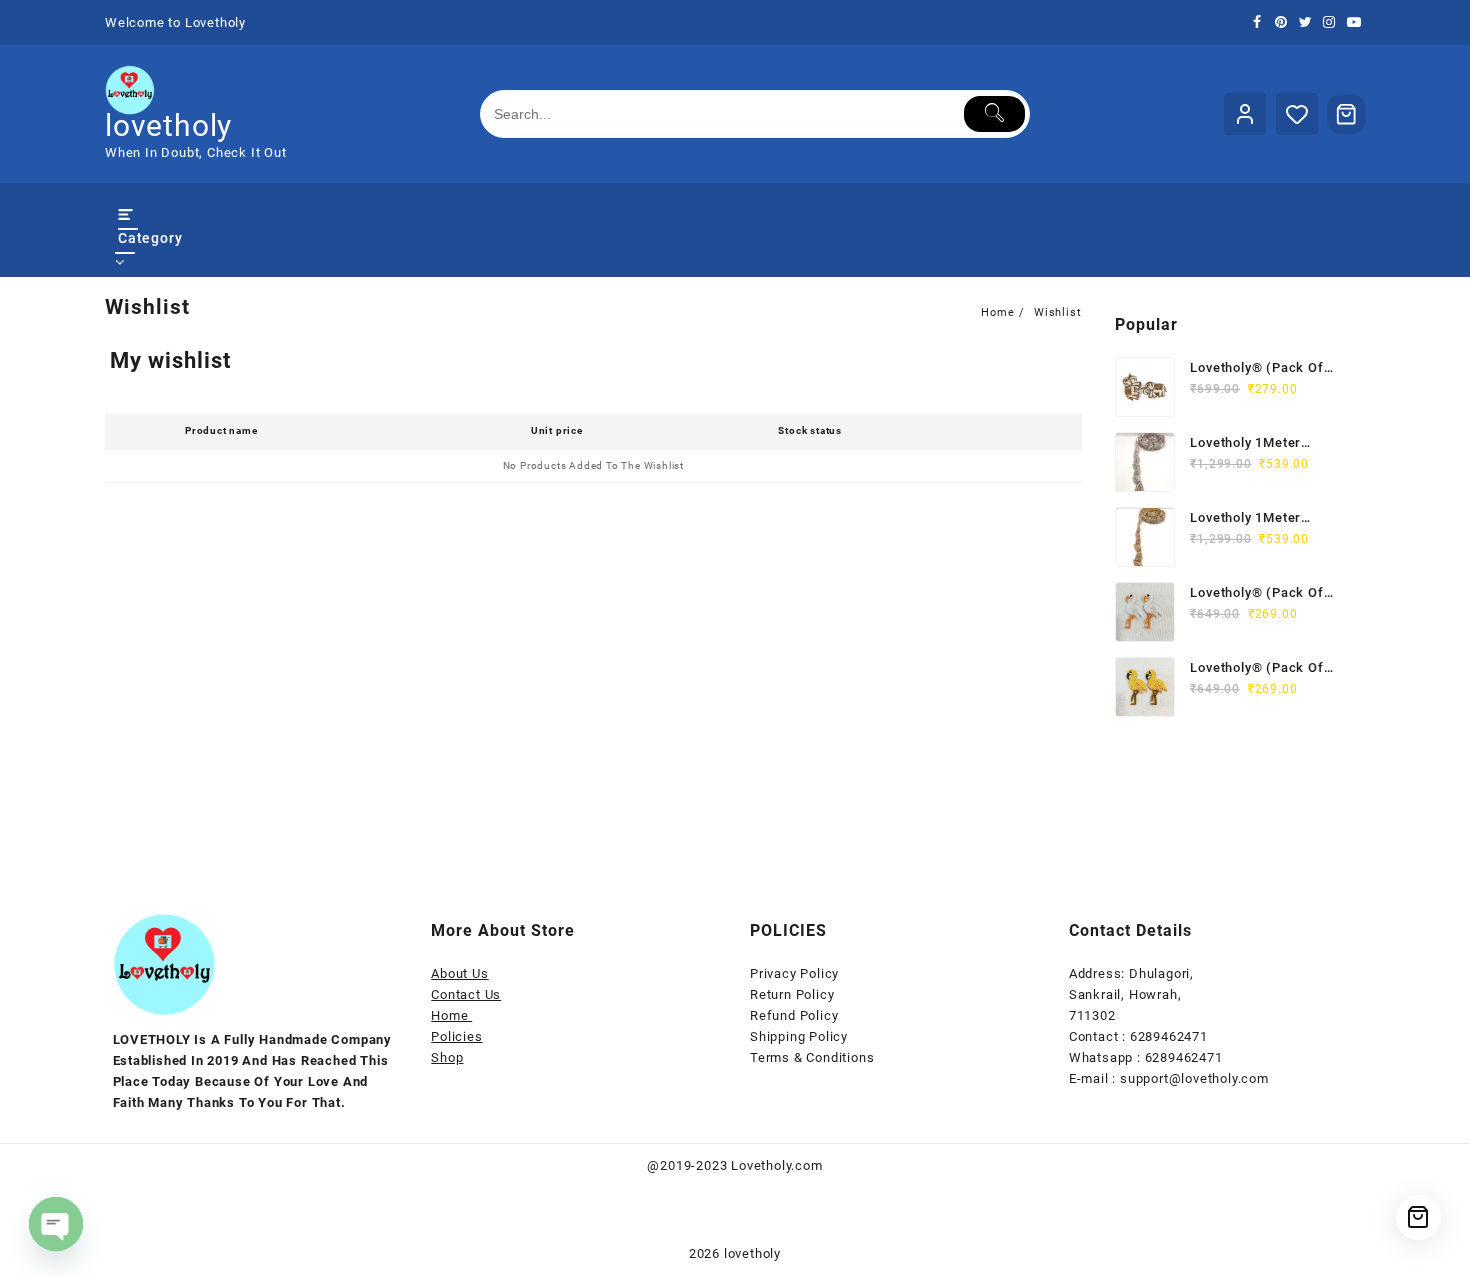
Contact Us (466, 994)
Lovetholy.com (776, 1165)
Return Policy (792, 994)
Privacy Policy (794, 973)
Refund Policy (794, 1015)
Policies (456, 1036)
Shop (447, 1057)
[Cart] (1347, 114)
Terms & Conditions (812, 1057)
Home (451, 1015)
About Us (459, 973)
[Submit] (994, 114)
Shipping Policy (799, 1036)
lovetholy (168, 125)
